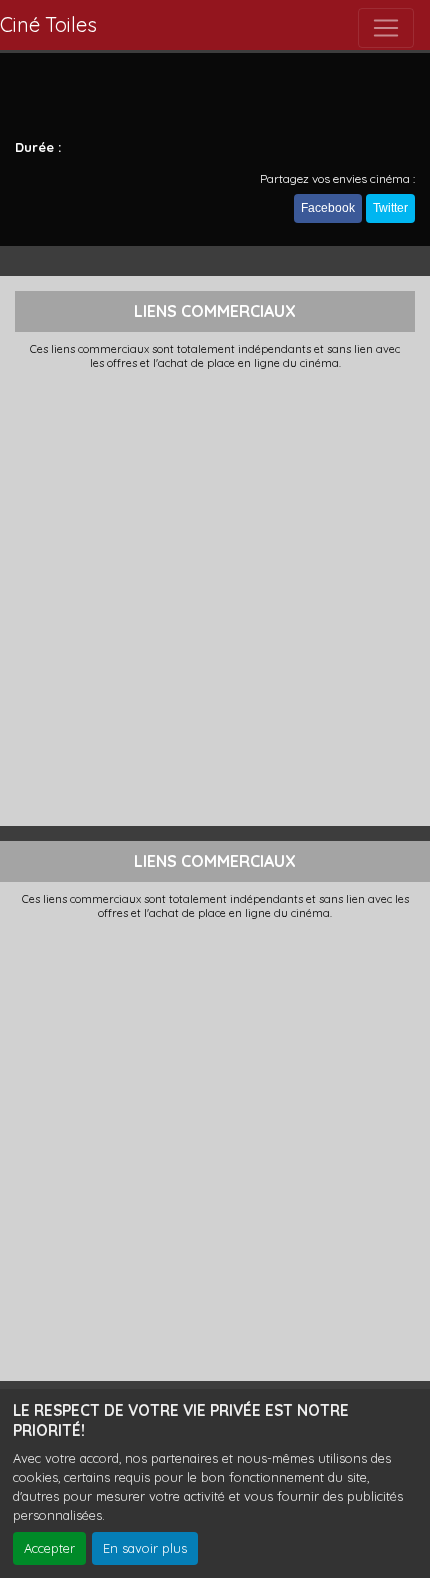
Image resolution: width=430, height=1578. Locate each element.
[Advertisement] (215, 596)
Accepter (49, 1548)
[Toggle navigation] (386, 28)
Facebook (328, 208)
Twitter (390, 208)
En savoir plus (145, 1548)
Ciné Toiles (48, 24)
